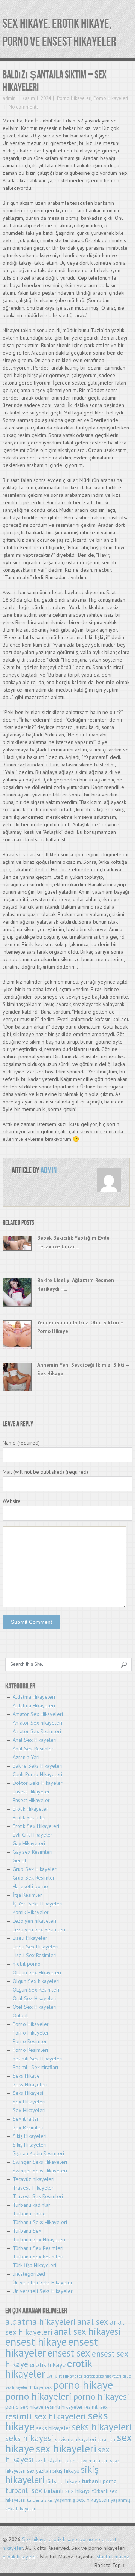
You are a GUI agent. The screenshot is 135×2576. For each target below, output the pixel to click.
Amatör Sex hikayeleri (37, 1723)
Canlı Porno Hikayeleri (37, 1774)
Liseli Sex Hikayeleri (36, 1947)
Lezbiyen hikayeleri (34, 1921)
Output (20, 2015)
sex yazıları (39, 2471)
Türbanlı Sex (27, 2231)
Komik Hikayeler (31, 1912)
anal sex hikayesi (87, 2332)
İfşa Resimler (27, 1895)
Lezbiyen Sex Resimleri (39, 1929)
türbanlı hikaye (63, 2481)
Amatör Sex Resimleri (37, 1731)
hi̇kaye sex (41, 2387)
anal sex (93, 2322)
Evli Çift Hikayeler (33, 1835)
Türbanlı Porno (29, 2214)
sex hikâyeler (49, 2460)
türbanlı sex (24, 2490)
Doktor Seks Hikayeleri (38, 1783)
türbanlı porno (99, 2481)
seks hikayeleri (102, 2427)
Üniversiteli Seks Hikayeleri (43, 2282)
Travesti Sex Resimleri (38, 2196)
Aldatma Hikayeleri (34, 1697)
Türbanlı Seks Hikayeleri (40, 2222)
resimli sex (96, 2407)
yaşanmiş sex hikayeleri (82, 2500)
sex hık (72, 2460)
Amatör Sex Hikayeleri (38, 1714)
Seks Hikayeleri (30, 2084)
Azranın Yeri (26, 1757)
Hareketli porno (30, 1886)
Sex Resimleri (28, 2127)
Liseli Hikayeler (30, 1938)
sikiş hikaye (66, 2470)
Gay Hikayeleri (29, 1843)
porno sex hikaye (24, 2407)
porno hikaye (83, 2385)
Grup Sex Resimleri (34, 1878)
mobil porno (27, 1964)
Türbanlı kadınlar (31, 2205)
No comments (23, 107)
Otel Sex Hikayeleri (35, 2007)
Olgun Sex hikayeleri (36, 1981)
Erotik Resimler (29, 1817)
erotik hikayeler (20, 2557)
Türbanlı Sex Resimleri (38, 2248)
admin (9, 98)
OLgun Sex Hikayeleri (37, 1972)
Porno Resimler (30, 2041)
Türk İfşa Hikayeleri (34, 2265)
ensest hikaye (36, 2342)
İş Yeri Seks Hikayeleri (38, 1904)
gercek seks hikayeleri (103, 2376)
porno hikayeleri (38, 2396)
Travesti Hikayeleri (34, 2188)
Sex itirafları (26, 2119)
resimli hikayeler (64, 2407)
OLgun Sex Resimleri (36, 1990)
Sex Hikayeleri (29, 2102)
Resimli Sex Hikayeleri (38, 2059)
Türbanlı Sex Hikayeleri (39, 2239)
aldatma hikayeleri (40, 2322)
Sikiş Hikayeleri (30, 2136)
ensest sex (69, 2353)
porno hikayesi (101, 2396)
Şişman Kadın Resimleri (38, 2153)
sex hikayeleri (66, 2449)
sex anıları (106, 2440)
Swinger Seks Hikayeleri (40, 2162)
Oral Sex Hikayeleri (35, 1998)
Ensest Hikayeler (31, 1792)
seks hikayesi (29, 2438)
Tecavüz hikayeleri (34, 2179)
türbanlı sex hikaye (67, 2491)
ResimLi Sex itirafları (35, 2067)
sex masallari (94, 2460)
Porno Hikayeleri (74, 98)
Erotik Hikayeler (30, 1809)
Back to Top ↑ (110, 2565)
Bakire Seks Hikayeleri (38, 1766)
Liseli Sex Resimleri (35, 1955)
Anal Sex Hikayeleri (35, 1740)
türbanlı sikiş (40, 2500)
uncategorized (29, 2274)
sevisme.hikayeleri (76, 2439)
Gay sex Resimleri (33, 1852)
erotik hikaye (48, 2365)
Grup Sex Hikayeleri (35, 1869)
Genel (19, 1860)
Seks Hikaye (26, 2076)
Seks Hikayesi (28, 2093)
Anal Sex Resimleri (34, 1749)
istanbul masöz (112, 2557)
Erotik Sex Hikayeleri (36, 1826)
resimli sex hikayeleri (46, 2416)
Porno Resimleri (30, 2050)
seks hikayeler (53, 2428)
